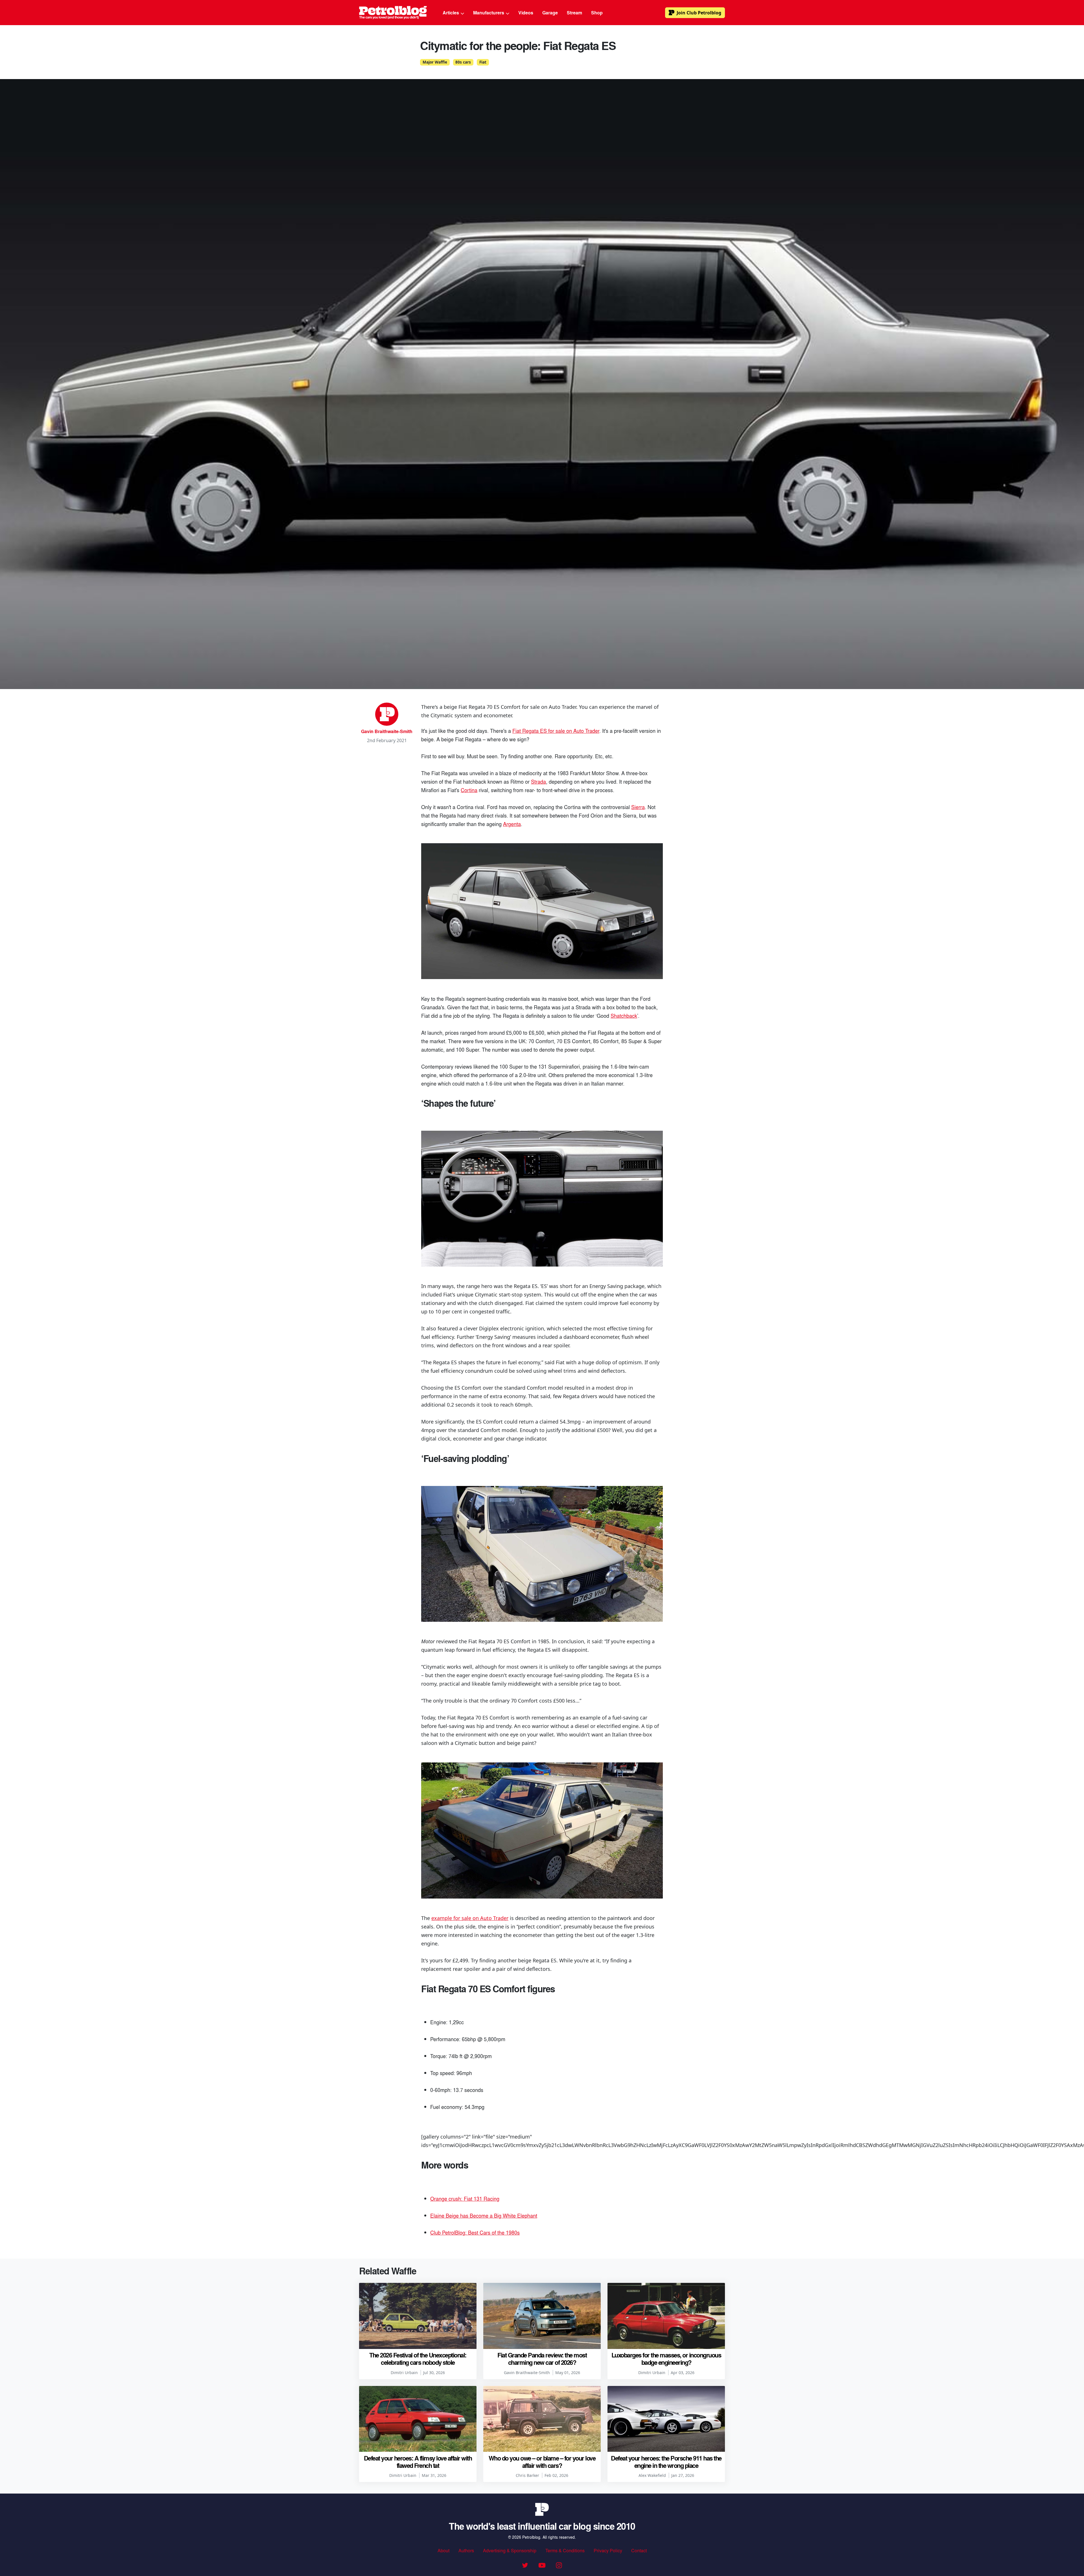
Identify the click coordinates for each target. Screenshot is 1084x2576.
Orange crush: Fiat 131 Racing (465, 2198)
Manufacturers (489, 13)
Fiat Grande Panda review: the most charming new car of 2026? (542, 2359)
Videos (526, 13)
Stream (574, 13)
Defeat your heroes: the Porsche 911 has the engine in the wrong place (666, 2462)
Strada (538, 781)
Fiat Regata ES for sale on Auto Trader (556, 731)
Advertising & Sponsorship (510, 2550)
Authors (466, 2550)
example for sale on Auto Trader (470, 1918)
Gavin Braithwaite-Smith (387, 731)
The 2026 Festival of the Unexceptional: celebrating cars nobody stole (418, 2359)
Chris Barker (527, 2475)
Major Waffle (435, 62)
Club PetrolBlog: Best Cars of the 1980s (475, 2232)
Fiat (483, 62)
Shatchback (624, 1015)
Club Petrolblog (699, 13)
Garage (550, 13)
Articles (451, 13)
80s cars (463, 62)
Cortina (469, 790)
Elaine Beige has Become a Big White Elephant (484, 2215)
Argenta (512, 824)
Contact (639, 2550)
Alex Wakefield (652, 2475)
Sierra (638, 807)
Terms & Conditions (565, 2550)
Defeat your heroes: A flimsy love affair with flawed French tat (418, 2462)
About (443, 2550)
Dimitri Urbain (404, 2373)
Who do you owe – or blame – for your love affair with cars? (542, 2462)
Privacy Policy (608, 2550)
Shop (597, 13)
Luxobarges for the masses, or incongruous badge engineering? (666, 2359)
